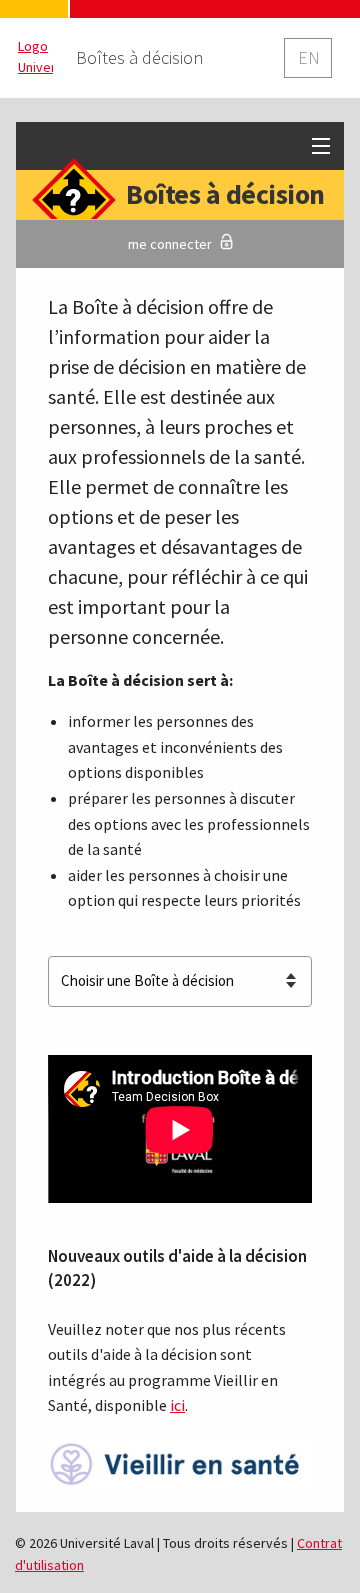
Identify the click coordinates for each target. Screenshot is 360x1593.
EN (309, 57)
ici (177, 1405)
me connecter (170, 244)
